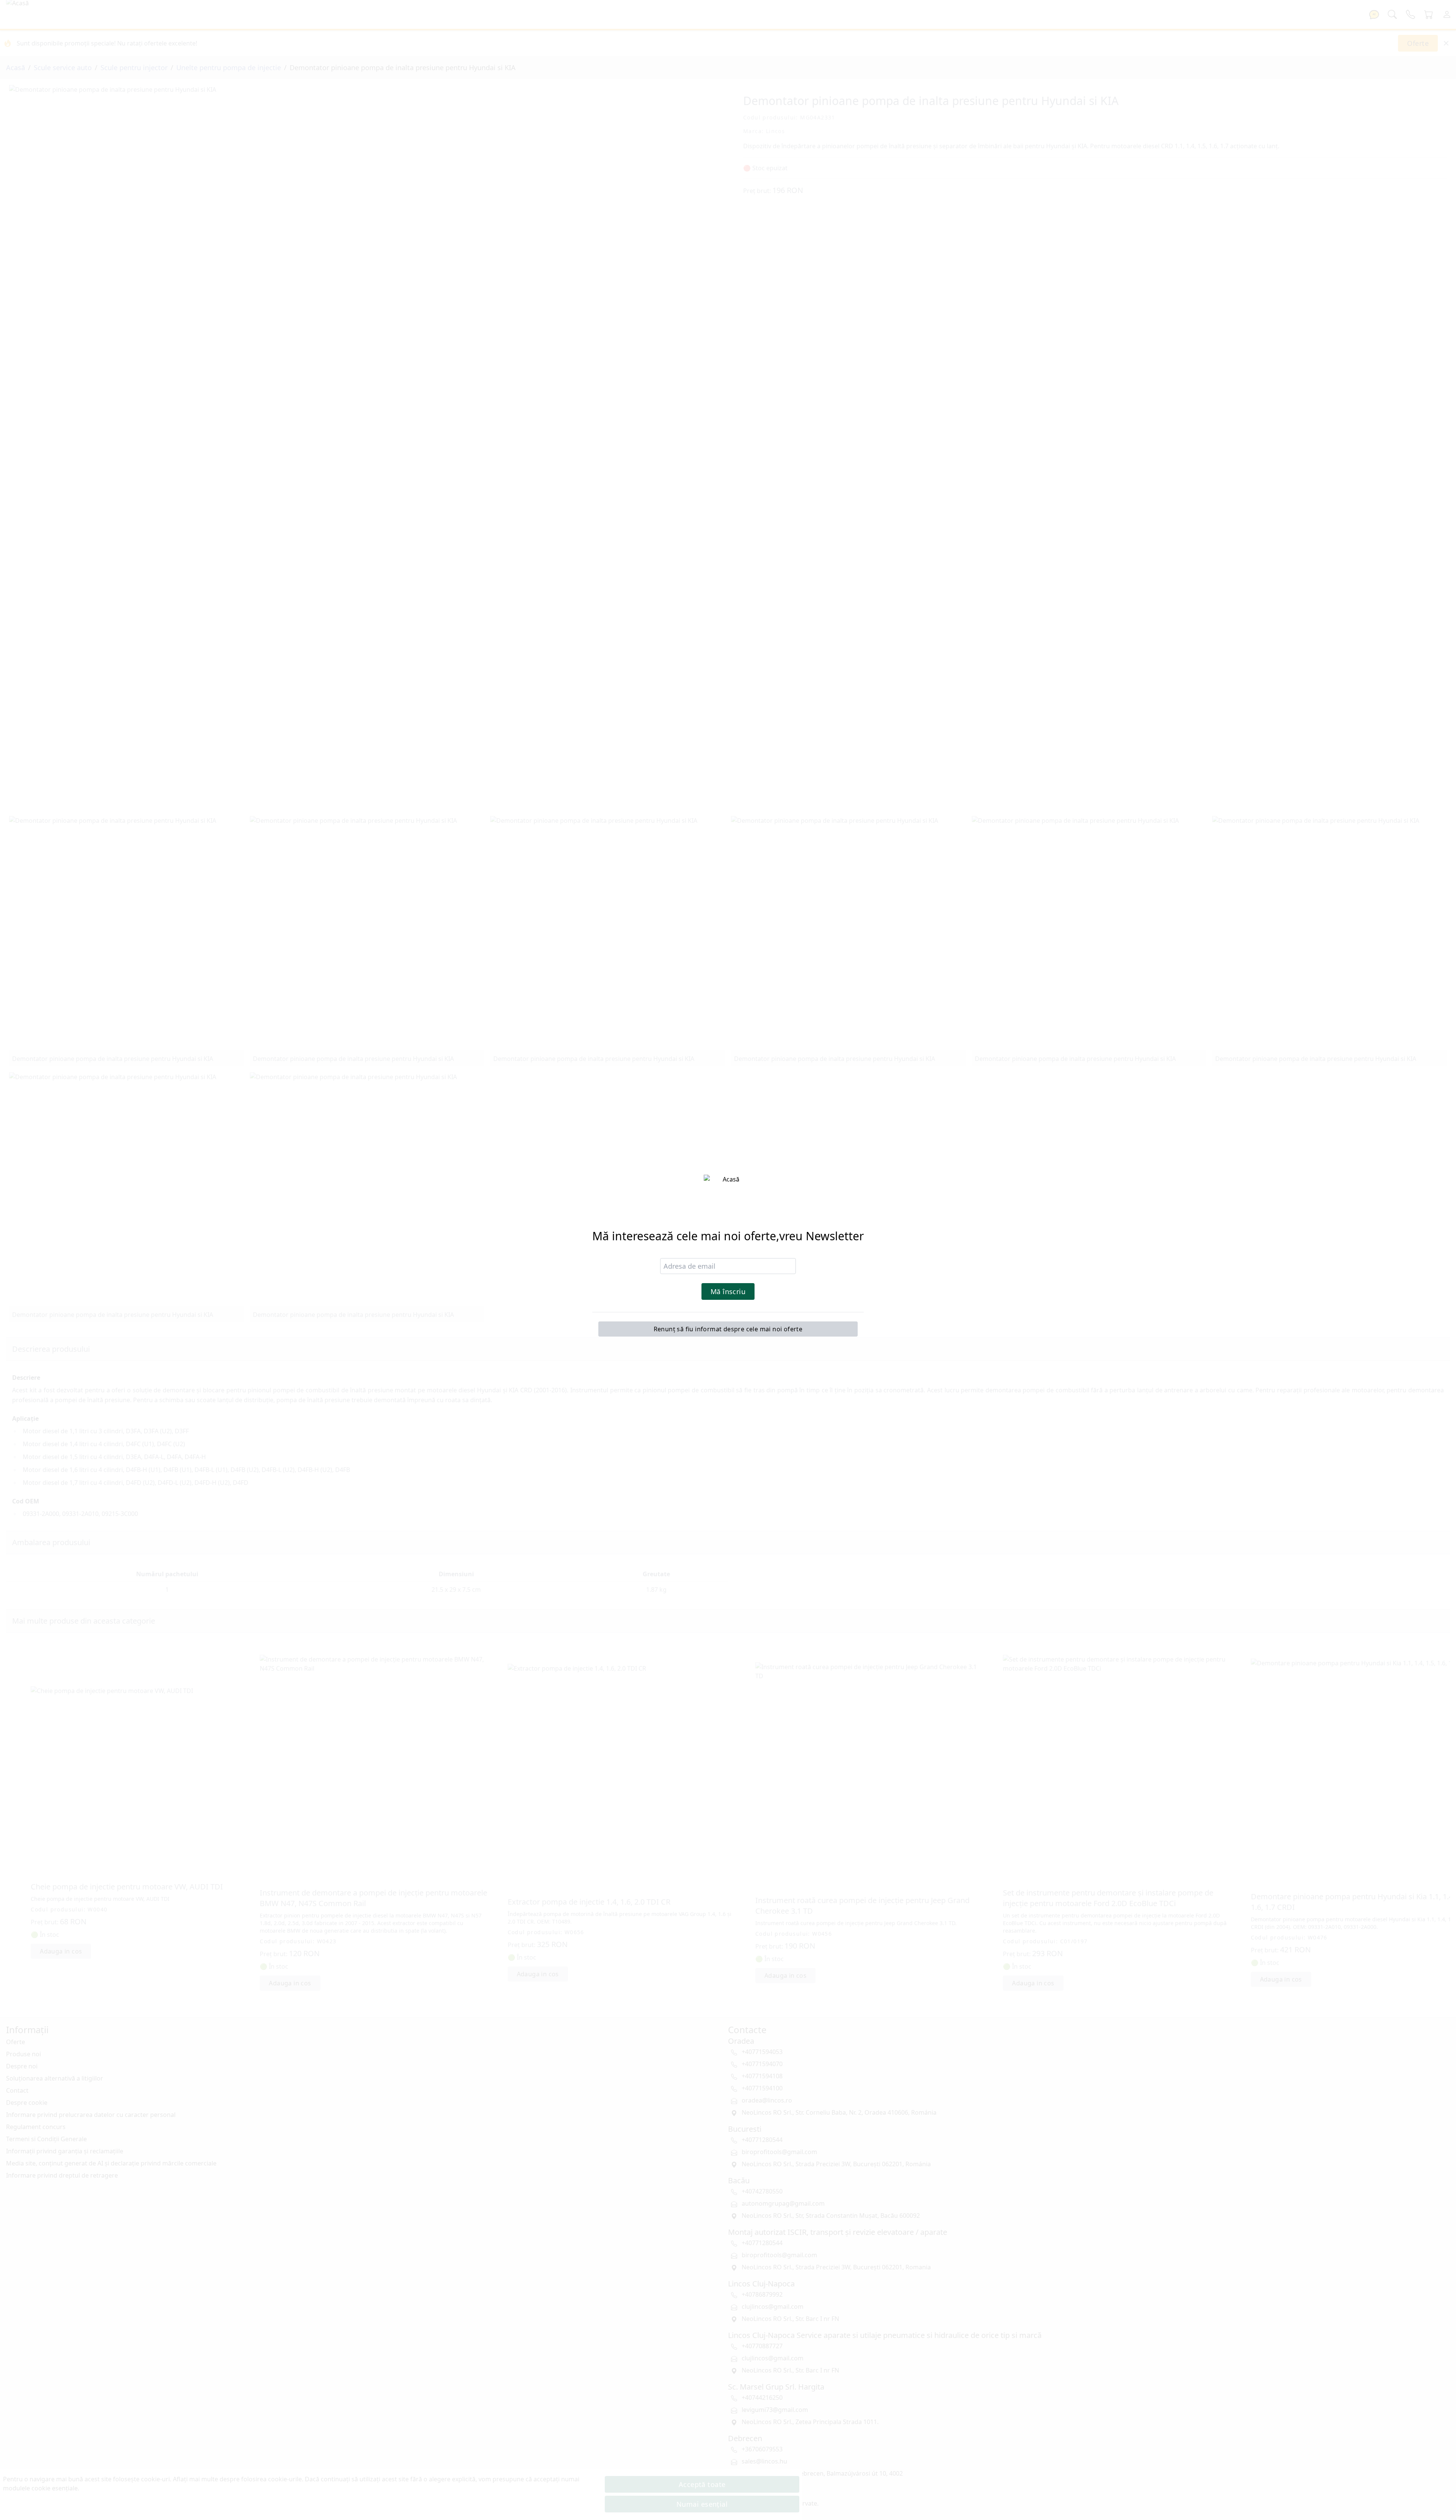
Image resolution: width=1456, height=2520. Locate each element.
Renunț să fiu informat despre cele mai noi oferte (728, 1329)
